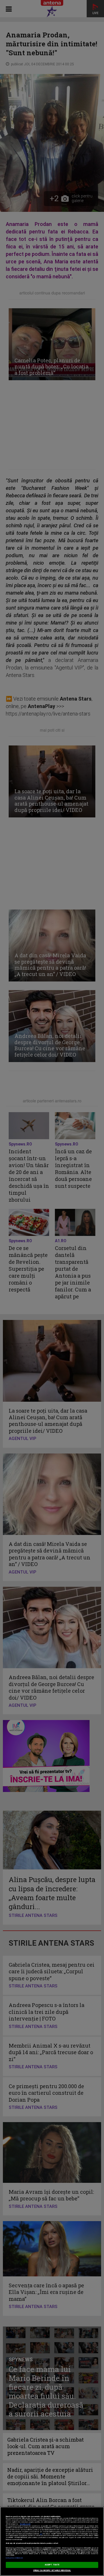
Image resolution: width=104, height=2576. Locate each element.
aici (41, 2534)
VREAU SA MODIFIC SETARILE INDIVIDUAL (52, 2571)
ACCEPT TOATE (52, 2565)
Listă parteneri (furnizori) (14, 2558)
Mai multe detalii (25, 2524)
